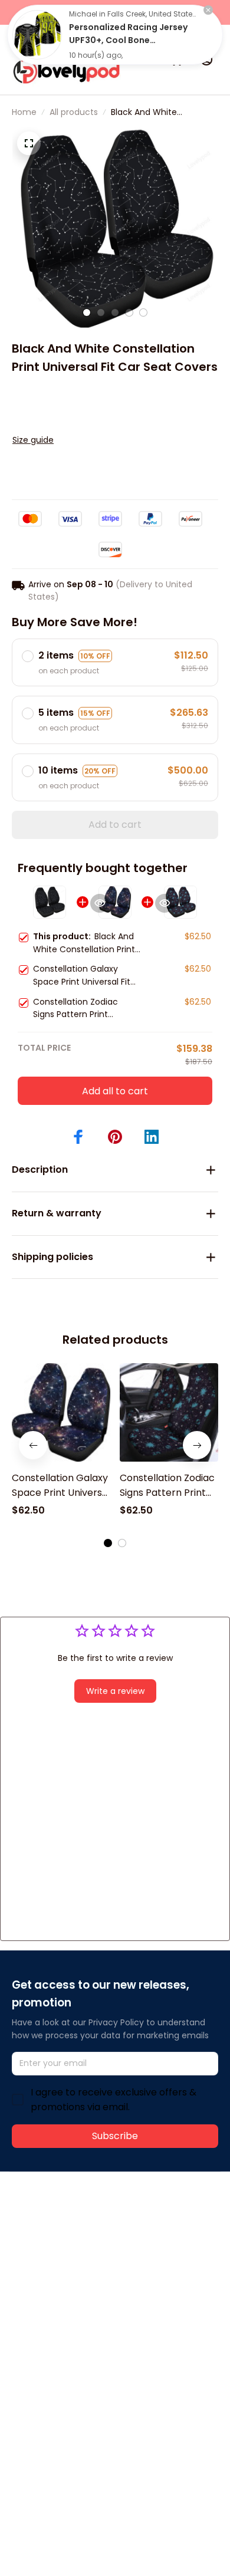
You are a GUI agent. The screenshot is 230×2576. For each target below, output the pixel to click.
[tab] (87, 312)
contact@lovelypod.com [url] (87, 2235)
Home (24, 112)
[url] (56, 2248)
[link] (37, 35)
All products (74, 112)
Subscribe (115, 2136)
